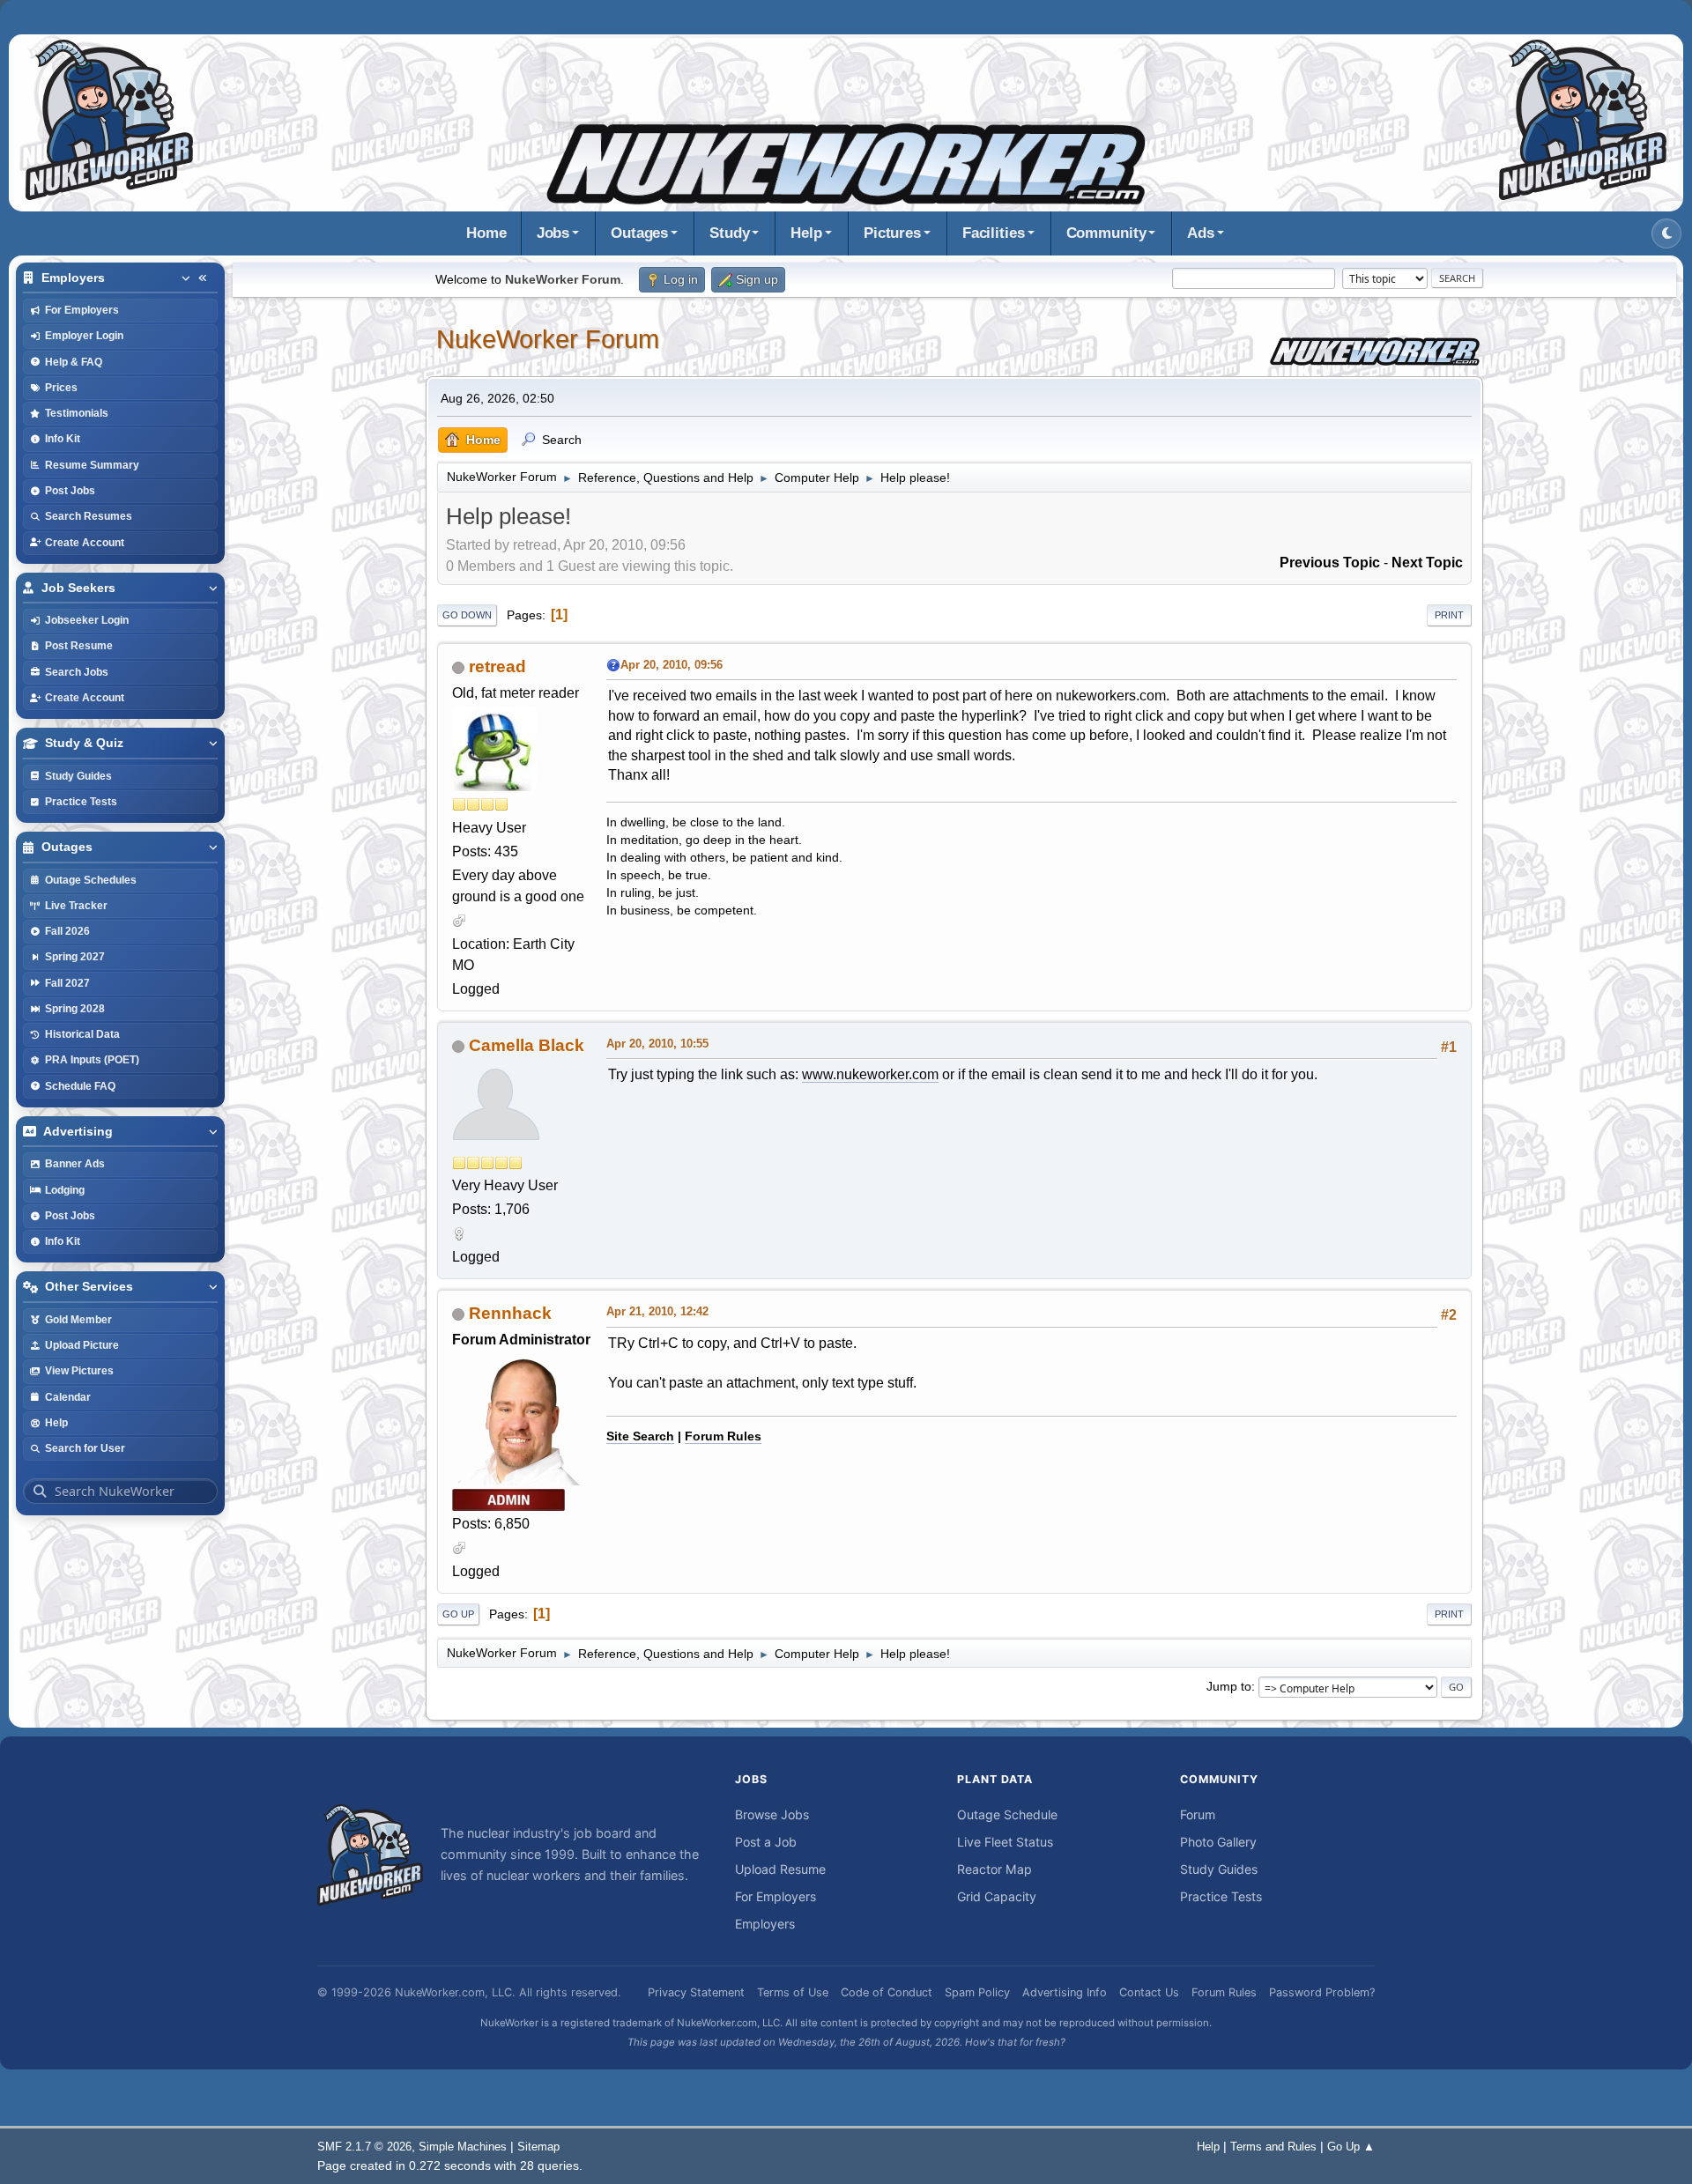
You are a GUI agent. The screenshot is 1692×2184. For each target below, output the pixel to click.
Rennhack (510, 1313)
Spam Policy (977, 1992)
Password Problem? (1322, 1992)
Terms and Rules (1273, 2147)
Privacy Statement (696, 1992)
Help (806, 233)
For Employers (775, 1896)
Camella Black (527, 1045)
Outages (639, 233)
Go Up (458, 1614)
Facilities (994, 233)
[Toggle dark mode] (1666, 233)
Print (1449, 615)
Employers (765, 1924)
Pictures (892, 233)
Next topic (1427, 563)
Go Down (467, 615)
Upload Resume (780, 1869)
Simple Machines (463, 2147)
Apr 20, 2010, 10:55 (657, 1044)
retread (497, 666)
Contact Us (1149, 1992)
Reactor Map (994, 1869)
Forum (1198, 1814)
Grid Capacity (997, 1896)
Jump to (1229, 1686)
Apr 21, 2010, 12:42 (657, 1311)
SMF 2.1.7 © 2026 (364, 2147)
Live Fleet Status (1005, 1842)
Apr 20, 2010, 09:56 (672, 665)
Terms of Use (793, 1992)
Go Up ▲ (1351, 2147)
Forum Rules (723, 1436)
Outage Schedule (1007, 1814)
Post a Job (766, 1842)
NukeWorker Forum (548, 339)
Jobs (553, 233)
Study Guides (1219, 1869)
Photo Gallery (1218, 1842)
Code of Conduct (887, 1992)
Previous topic (1330, 563)
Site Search (640, 1436)
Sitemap (538, 2147)
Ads (1201, 233)
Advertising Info (1065, 1992)
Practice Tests (1221, 1896)
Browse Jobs (772, 1814)
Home (486, 233)
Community (1106, 233)
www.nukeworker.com (870, 1074)
